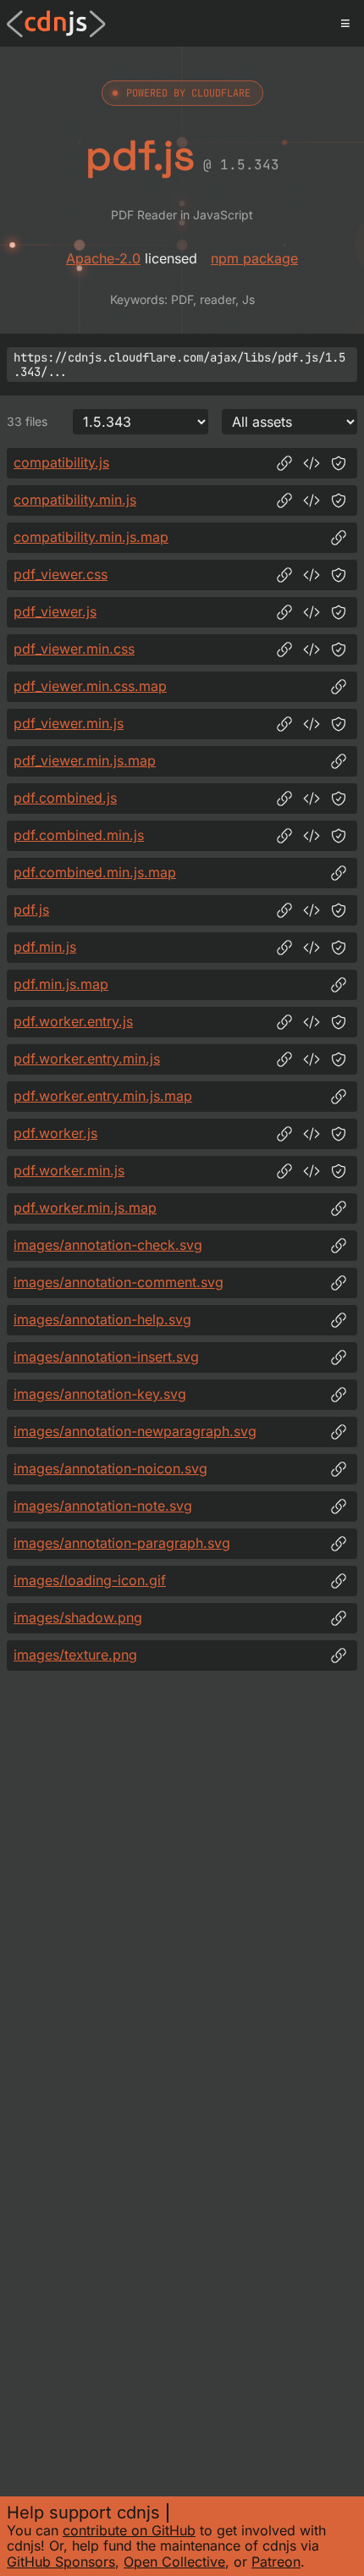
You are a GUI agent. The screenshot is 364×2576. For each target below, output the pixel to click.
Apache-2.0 (103, 258)
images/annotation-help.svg (102, 1319)
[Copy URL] (284, 463)
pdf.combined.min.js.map (95, 872)
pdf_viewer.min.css (74, 649)
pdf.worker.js (55, 1133)
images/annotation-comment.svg (119, 1282)
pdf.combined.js (65, 798)
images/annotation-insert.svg (106, 1357)
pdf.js (31, 909)
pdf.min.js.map (61, 984)
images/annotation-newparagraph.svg (135, 1431)
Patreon (276, 2562)
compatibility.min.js (75, 500)
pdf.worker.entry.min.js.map (103, 1096)
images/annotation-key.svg (100, 1394)
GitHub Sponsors (61, 2562)
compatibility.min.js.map (91, 537)
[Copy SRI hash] (339, 463)
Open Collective (174, 2562)
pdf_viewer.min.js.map (85, 760)
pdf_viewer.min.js (69, 723)
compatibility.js (61, 462)
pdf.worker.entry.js (73, 1021)
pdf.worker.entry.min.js (87, 1059)
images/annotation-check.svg (108, 1245)
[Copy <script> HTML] (312, 463)
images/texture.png (75, 1655)
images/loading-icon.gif (90, 1580)
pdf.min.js (45, 947)
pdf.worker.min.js (69, 1170)
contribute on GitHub (129, 2530)
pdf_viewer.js (55, 611)
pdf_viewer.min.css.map (90, 686)
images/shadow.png (78, 1617)
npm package (254, 258)
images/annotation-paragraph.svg (122, 1543)
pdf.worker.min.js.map (85, 1208)
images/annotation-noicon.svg (110, 1468)
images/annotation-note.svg (103, 1506)
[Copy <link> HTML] (312, 575)
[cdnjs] (56, 24)
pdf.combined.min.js (79, 835)
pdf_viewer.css (61, 574)
